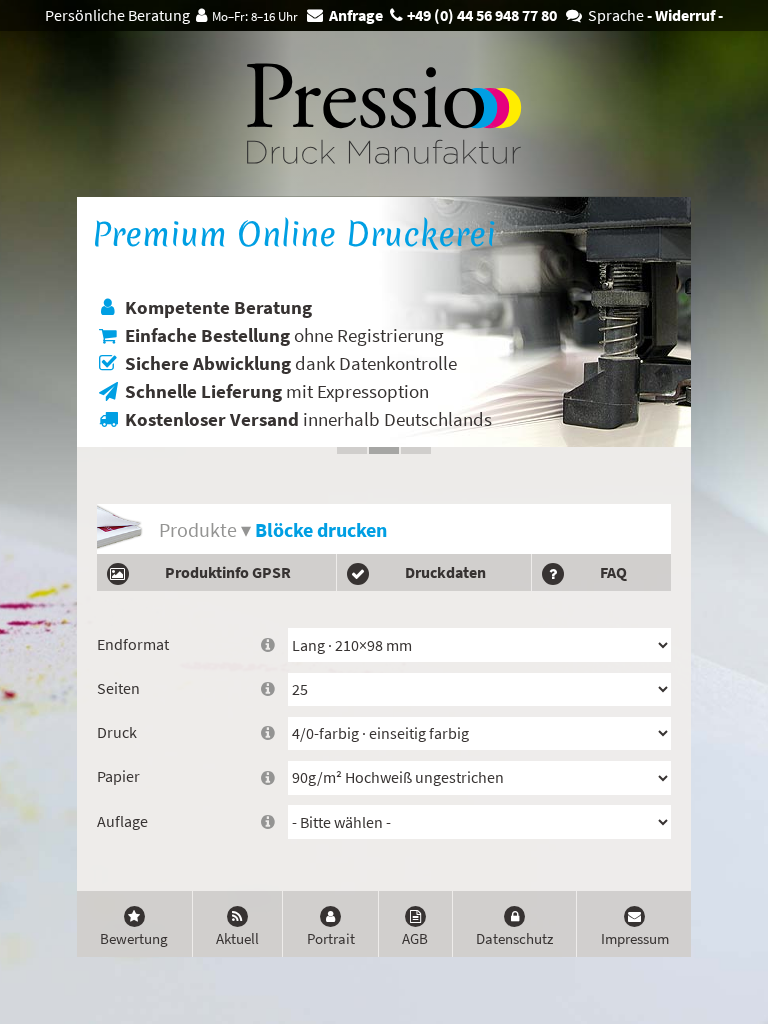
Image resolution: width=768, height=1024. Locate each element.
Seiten (118, 688)
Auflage (122, 821)
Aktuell (237, 938)
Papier (118, 776)
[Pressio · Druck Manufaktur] (384, 113)
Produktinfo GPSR (228, 572)
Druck (117, 732)
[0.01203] (758, 10)
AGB (415, 938)
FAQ (613, 572)
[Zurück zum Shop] (104, 113)
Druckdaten (445, 572)
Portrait (331, 938)
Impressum (635, 938)
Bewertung (134, 938)
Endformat (133, 644)
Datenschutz (514, 938)
